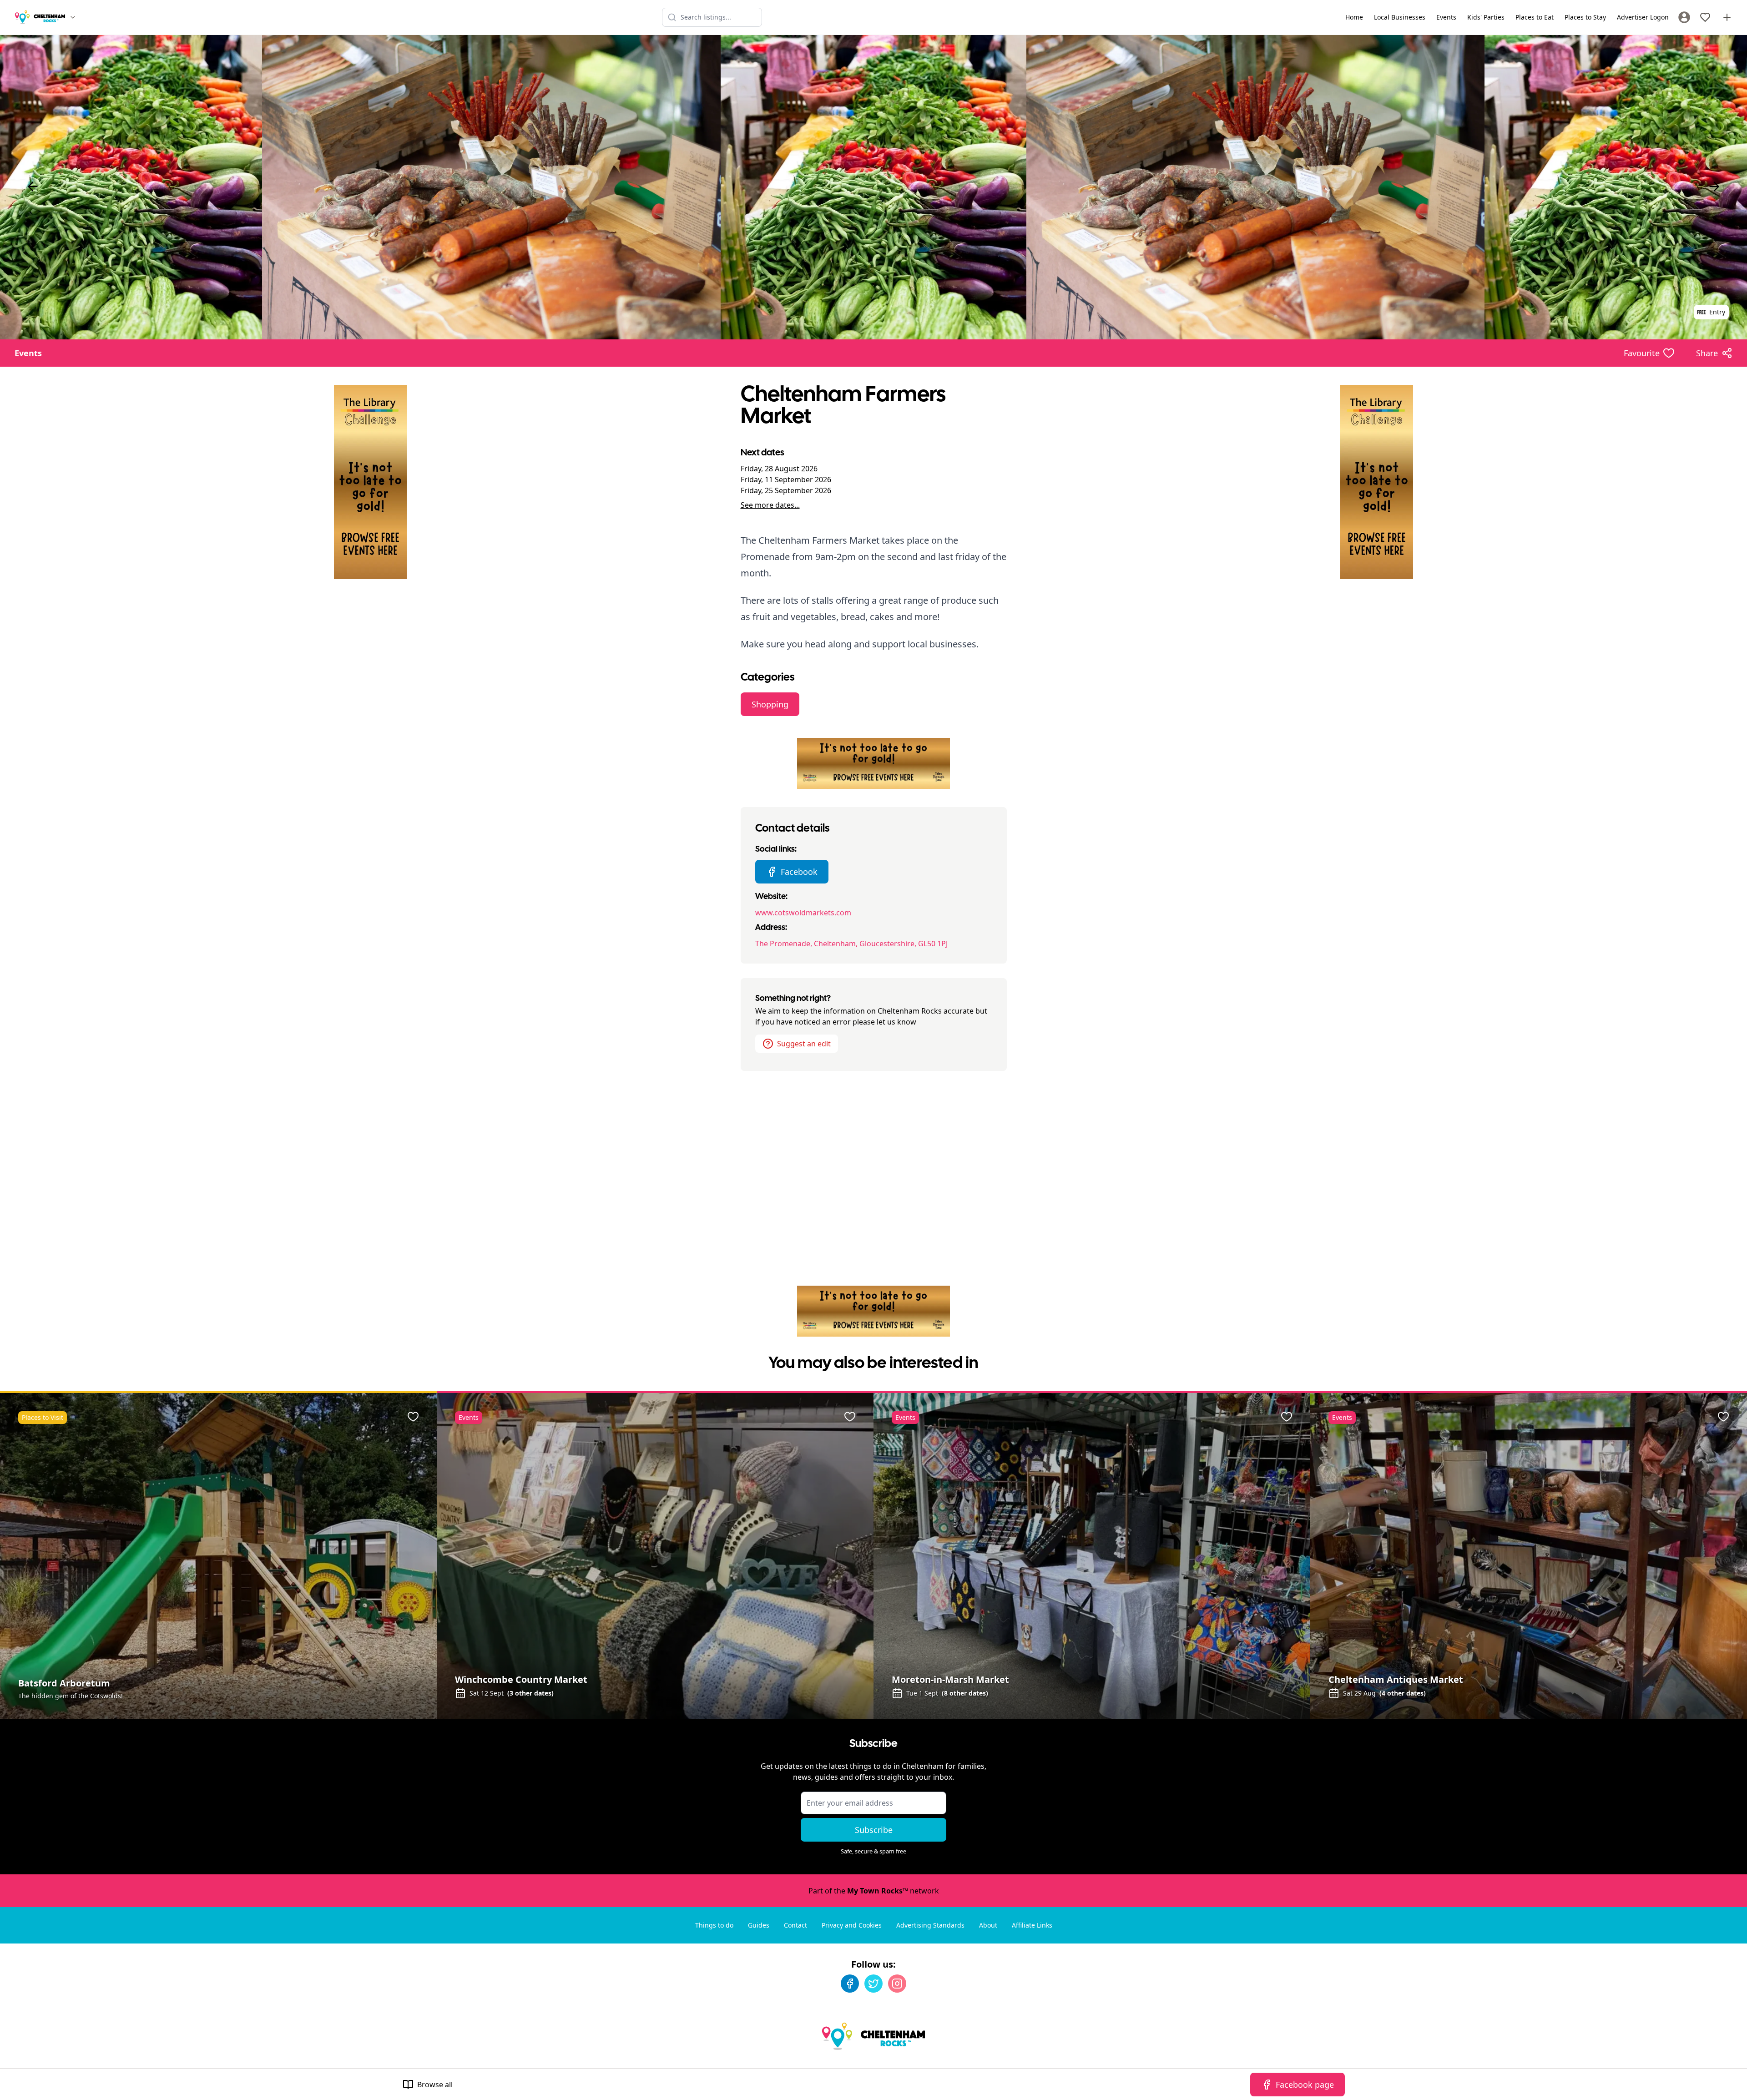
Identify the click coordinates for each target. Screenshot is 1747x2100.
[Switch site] (73, 17)
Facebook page (1305, 2085)
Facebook (799, 872)
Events (28, 353)
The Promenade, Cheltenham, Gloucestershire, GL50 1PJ (851, 944)
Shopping (770, 704)
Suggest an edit (804, 1044)
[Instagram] (897, 1984)
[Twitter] (873, 1984)
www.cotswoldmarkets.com (803, 913)
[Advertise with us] (1727, 17)
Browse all (435, 2085)
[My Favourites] (1705, 17)
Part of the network (874, 1891)
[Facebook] (850, 1984)
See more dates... (770, 505)
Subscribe (874, 1830)
